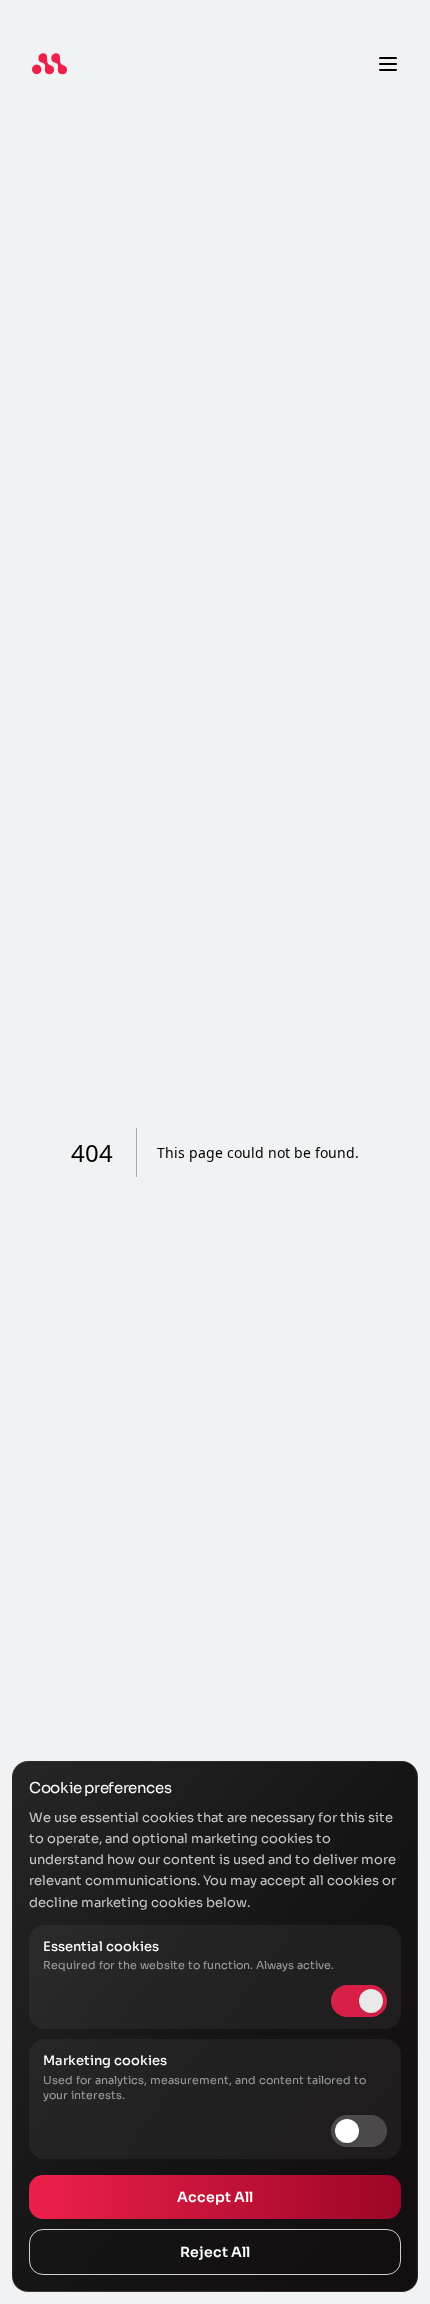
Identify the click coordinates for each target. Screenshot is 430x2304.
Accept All (215, 2197)
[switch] (359, 2131)
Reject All (215, 2252)
